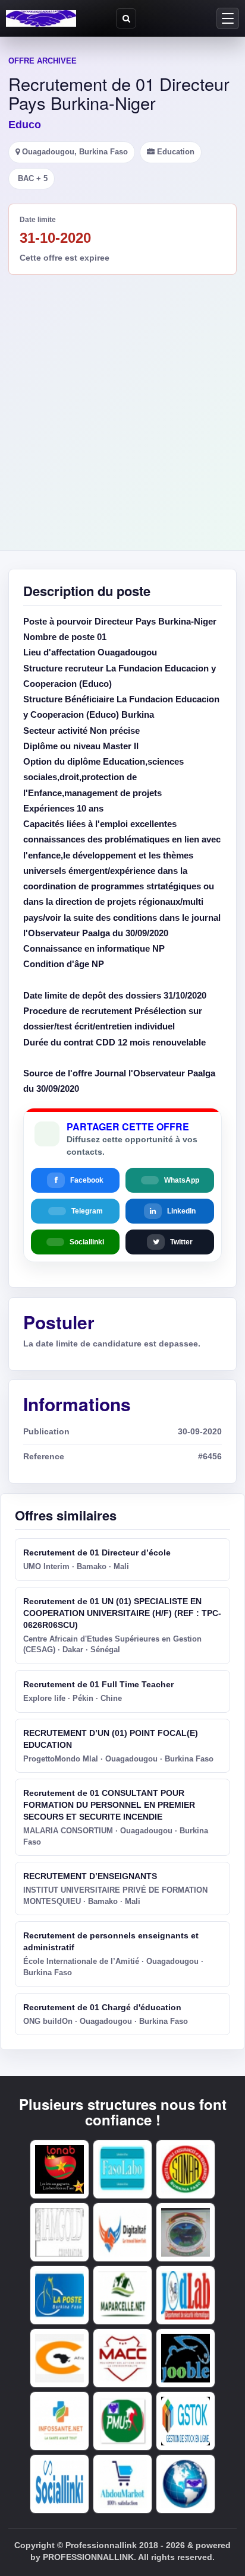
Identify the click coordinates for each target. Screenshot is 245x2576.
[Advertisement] (122, 403)
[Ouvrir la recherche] (126, 18)
